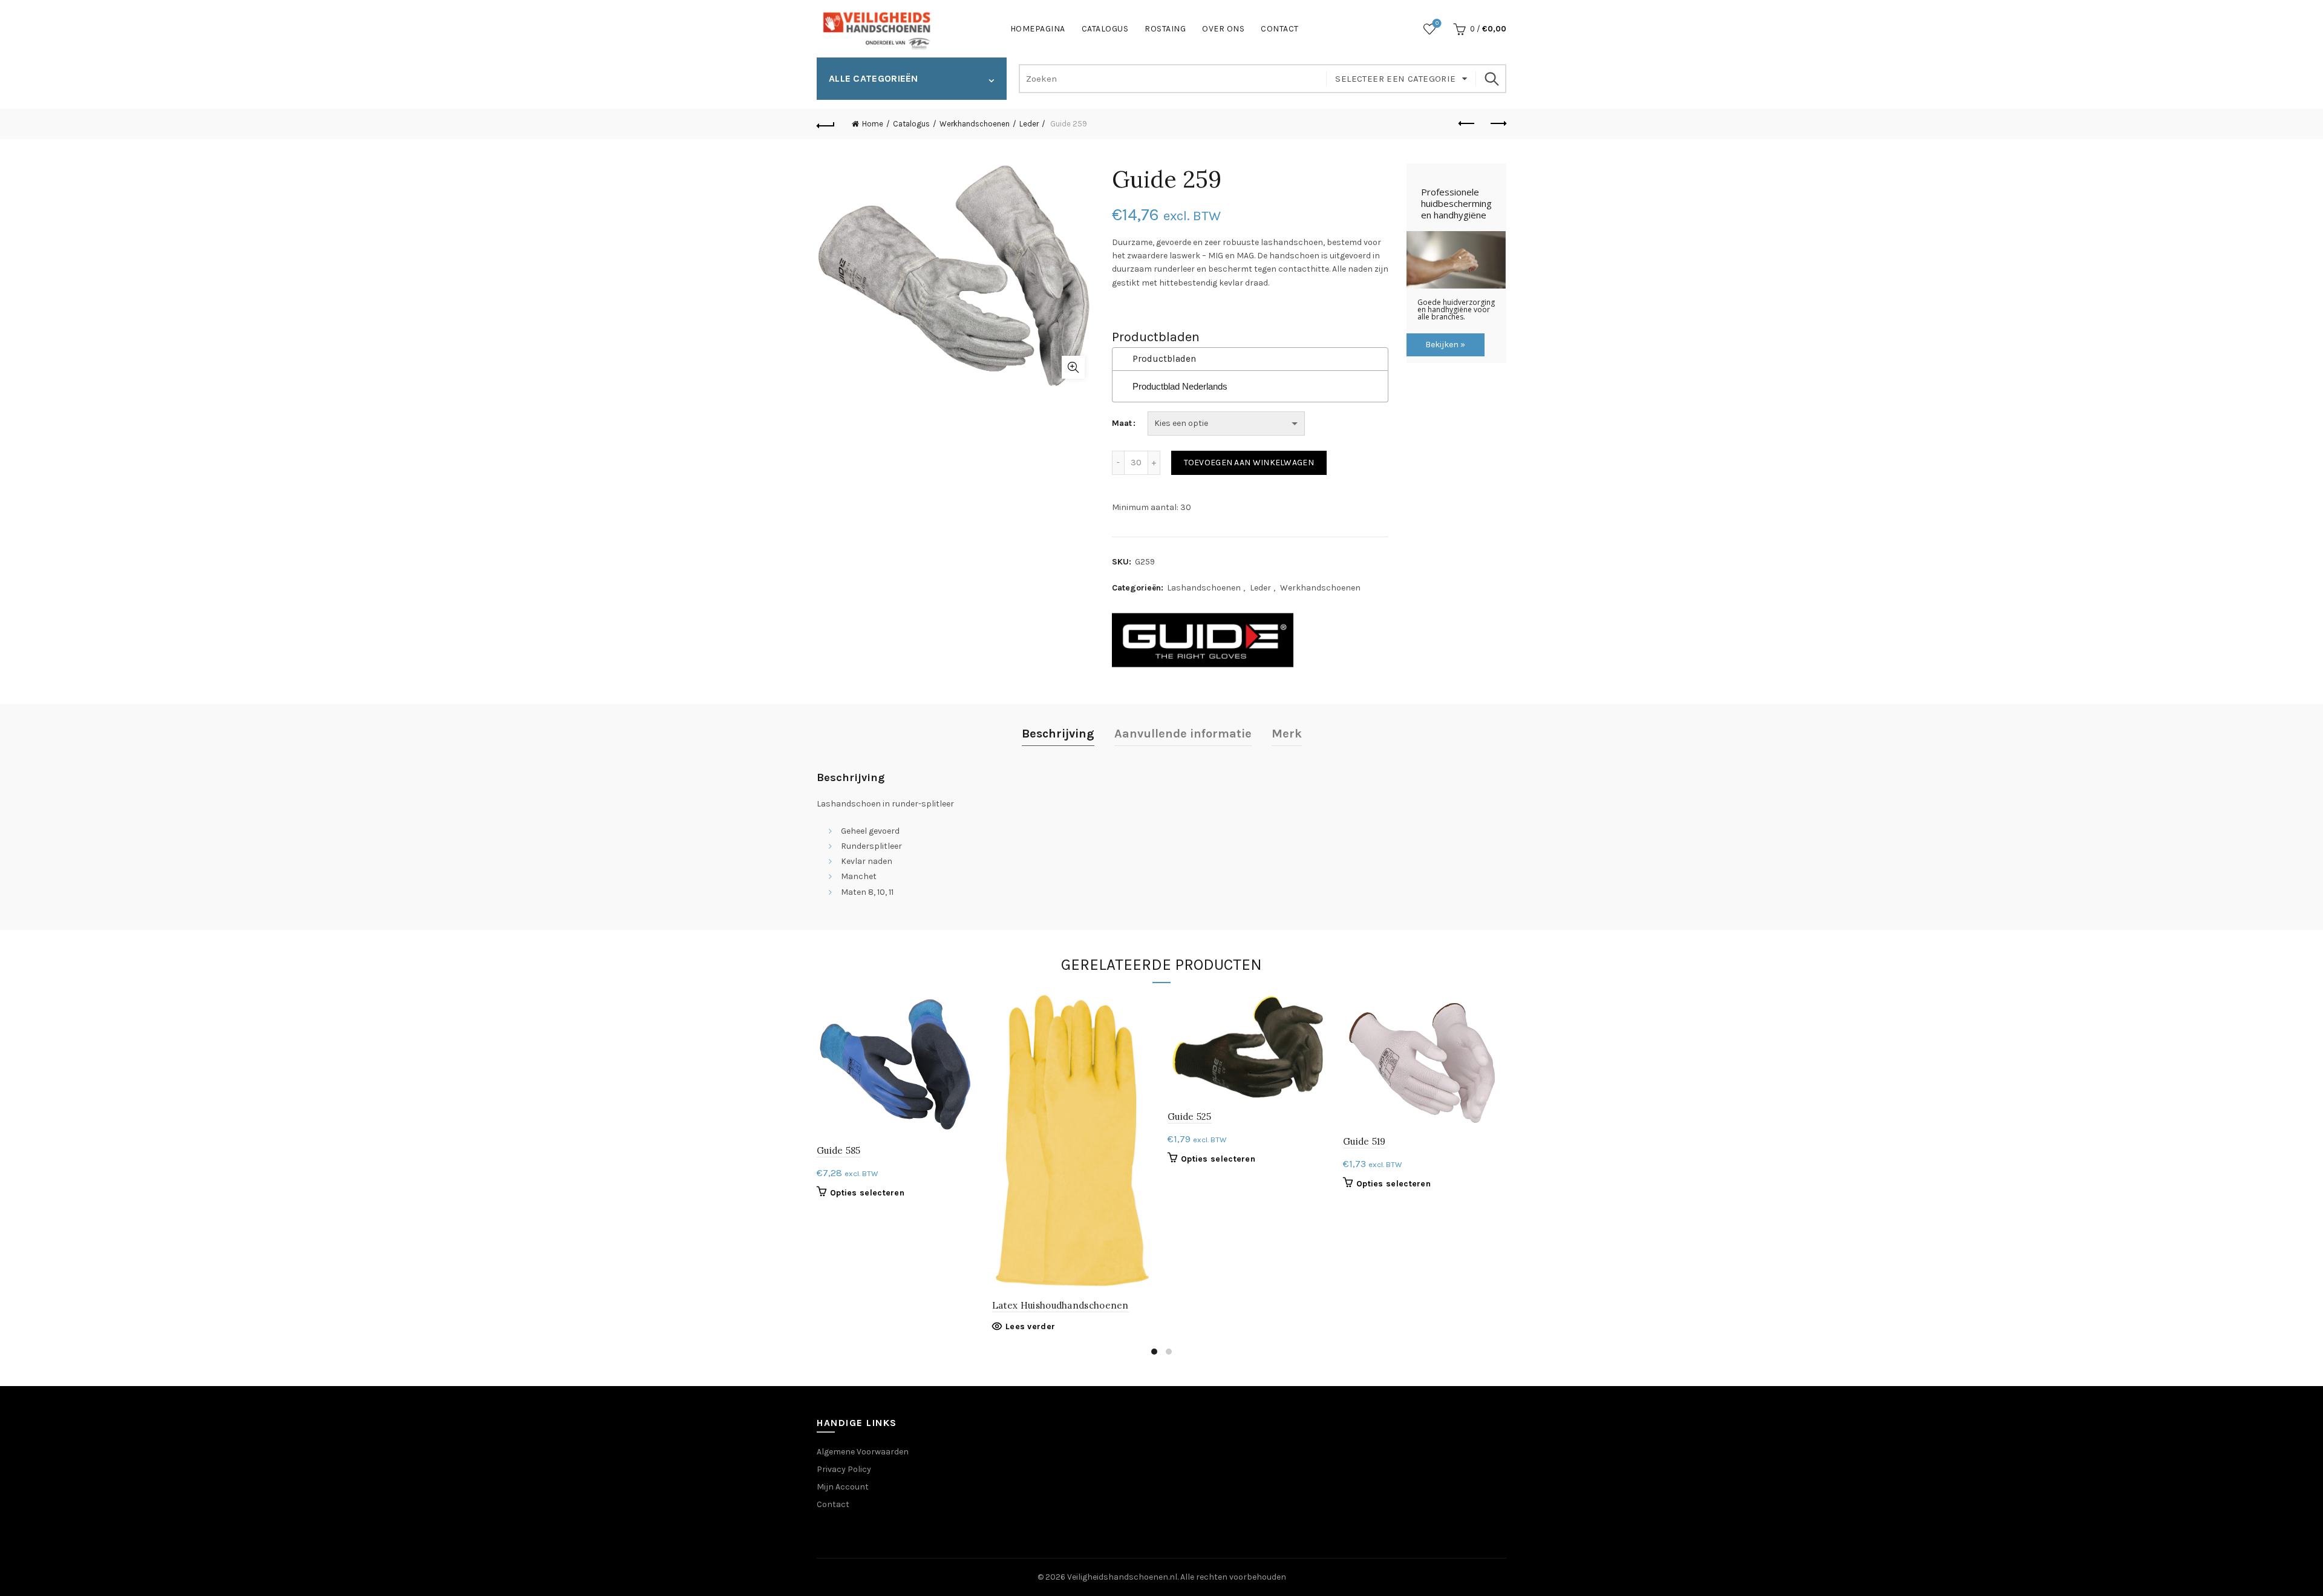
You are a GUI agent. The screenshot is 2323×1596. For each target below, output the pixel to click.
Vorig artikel (1467, 124)
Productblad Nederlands (1180, 386)
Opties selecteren (867, 1193)
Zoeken (1491, 79)
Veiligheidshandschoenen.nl (1122, 1577)
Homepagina (1038, 29)
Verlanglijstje (1437, 23)
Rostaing (1165, 29)
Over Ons (1223, 29)
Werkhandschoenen (975, 124)
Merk (1287, 734)
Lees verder (1030, 1326)
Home (873, 124)
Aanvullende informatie (1183, 734)
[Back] (826, 124)
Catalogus (1105, 29)
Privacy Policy (844, 1469)
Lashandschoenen (1204, 588)
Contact (1280, 29)
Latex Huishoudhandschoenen (1060, 1305)
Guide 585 (839, 1150)
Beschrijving (1058, 734)
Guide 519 (1364, 1141)
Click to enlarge (1073, 367)
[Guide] (1203, 640)
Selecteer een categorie (1395, 79)
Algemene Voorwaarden (863, 1452)
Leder (1029, 124)
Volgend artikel (1497, 124)
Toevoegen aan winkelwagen (1249, 463)
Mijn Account (843, 1487)
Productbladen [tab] (1164, 359)
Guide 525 (1190, 1117)
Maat (1122, 423)
